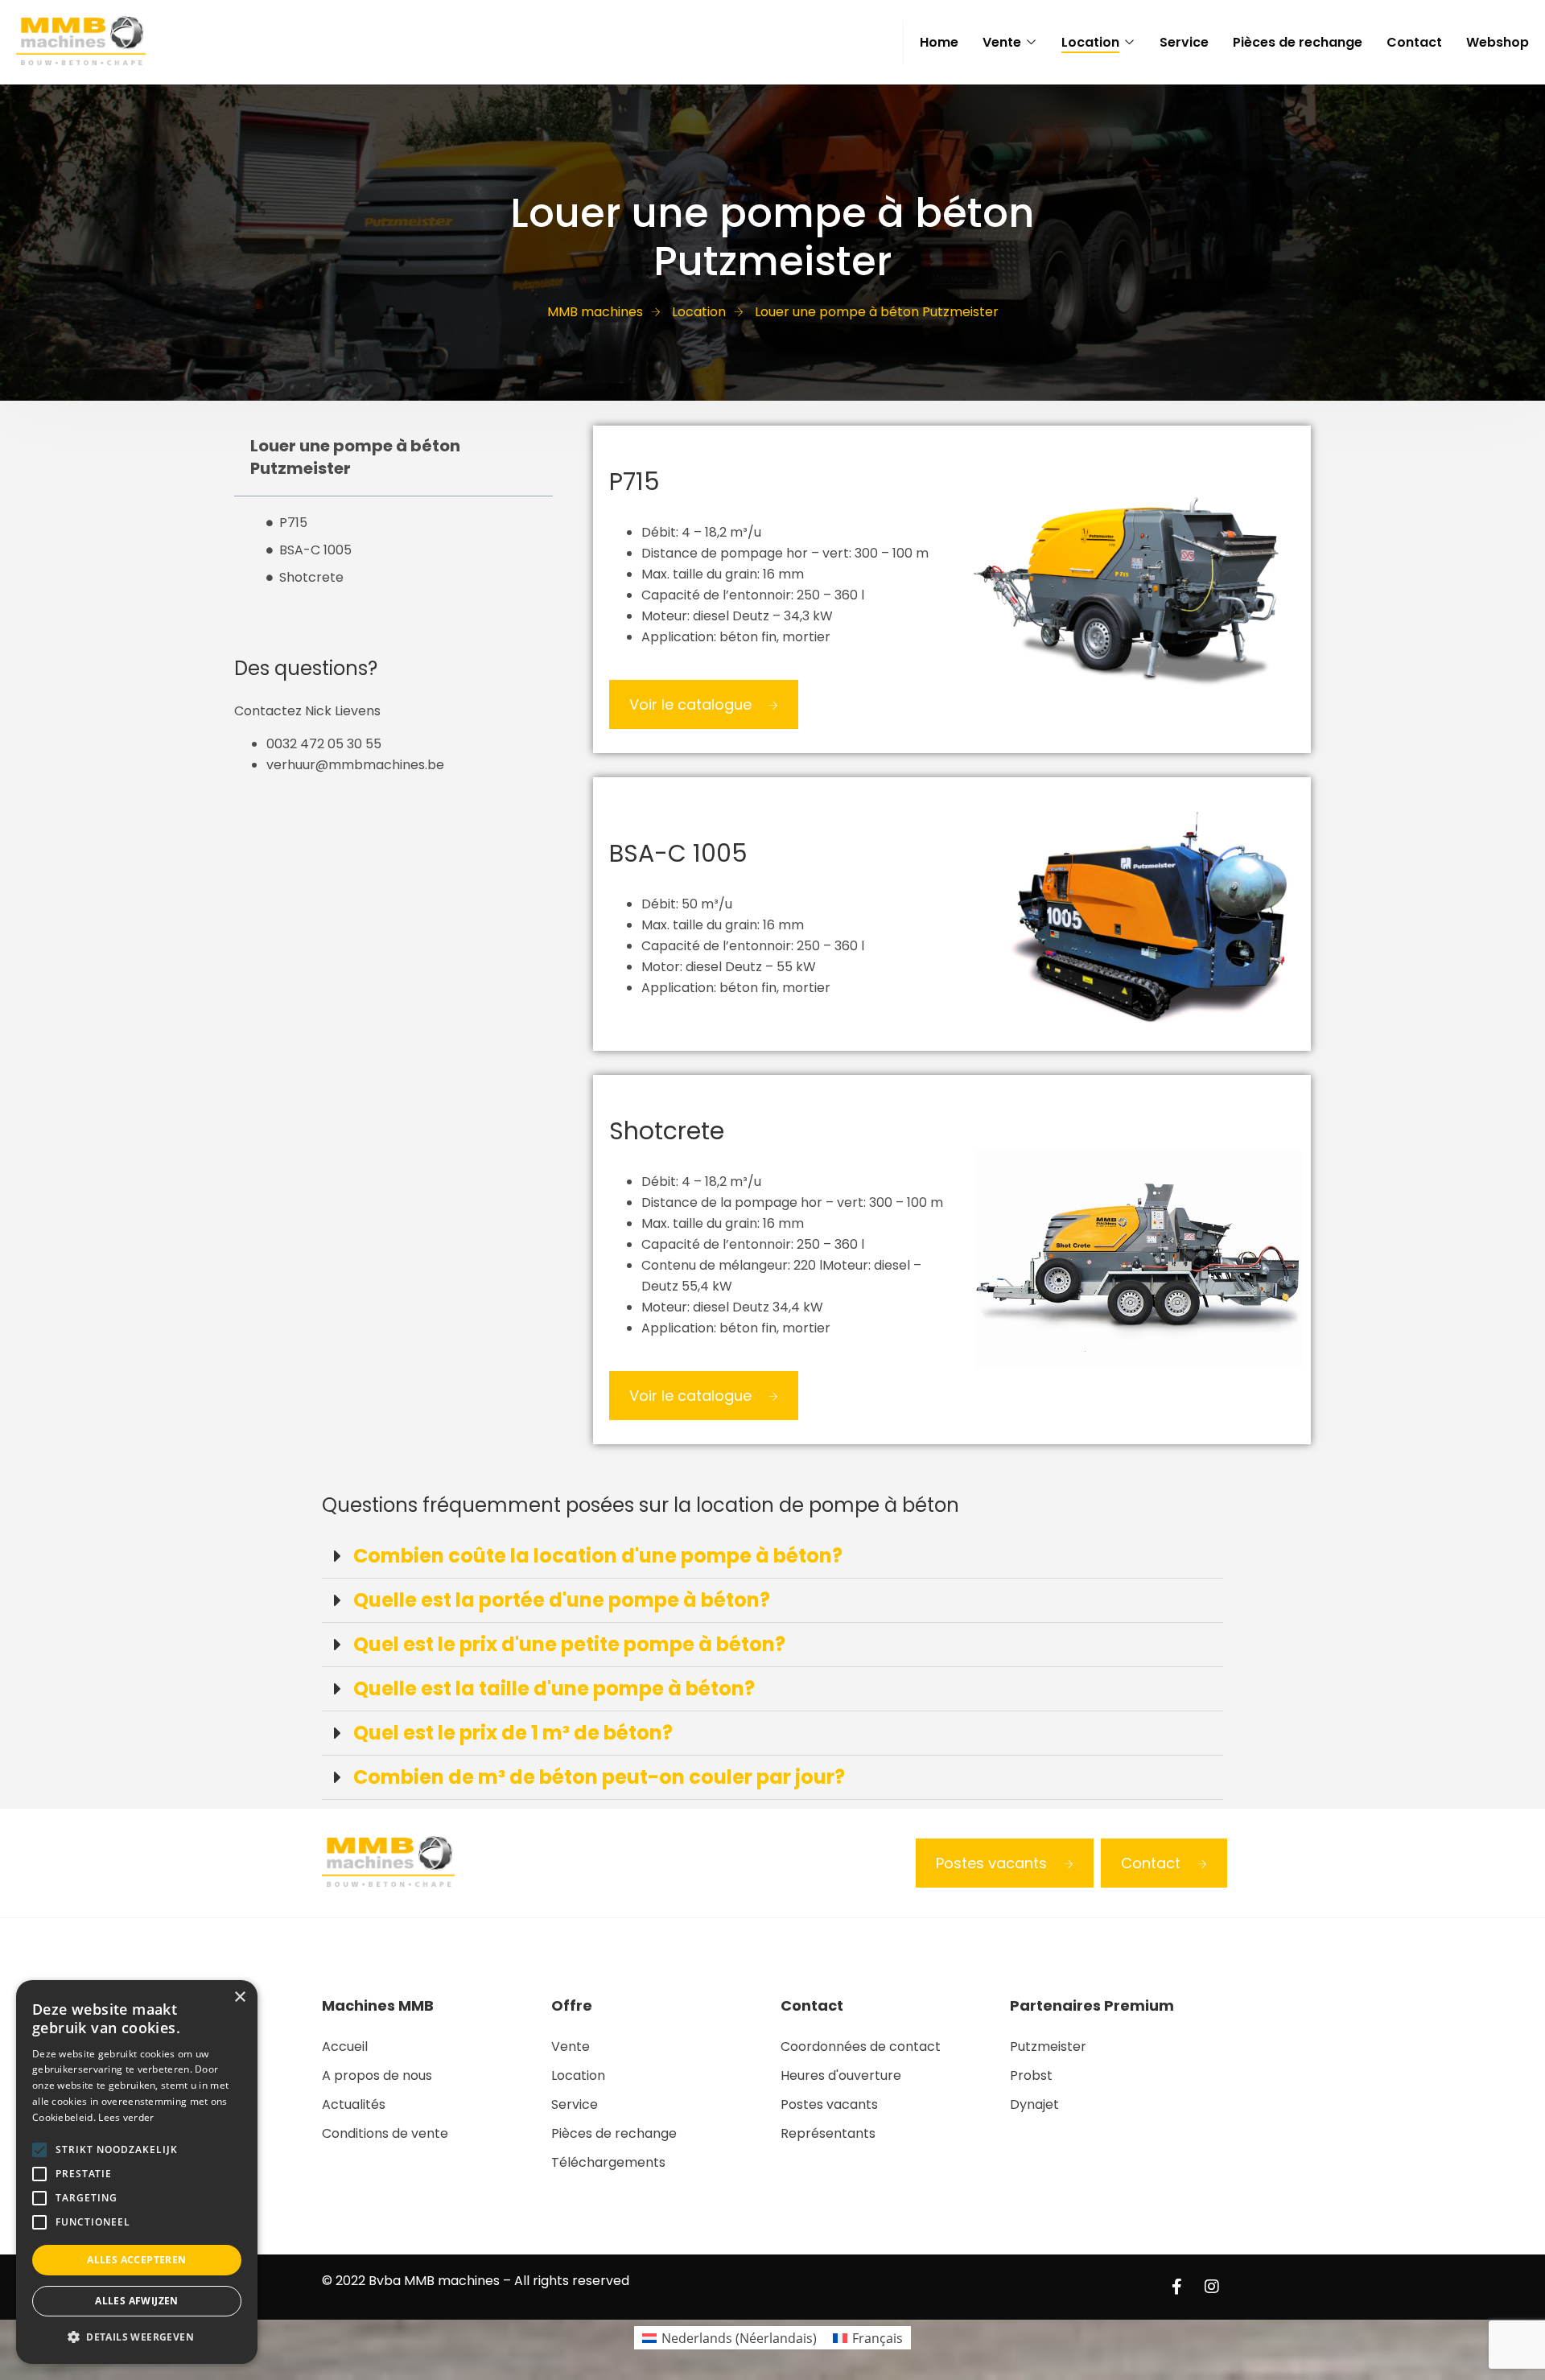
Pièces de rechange (1298, 42)
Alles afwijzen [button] (137, 2301)
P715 (293, 523)
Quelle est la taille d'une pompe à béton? (554, 1688)
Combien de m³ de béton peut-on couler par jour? (599, 1777)
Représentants (828, 2133)
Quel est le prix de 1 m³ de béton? (513, 1733)
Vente (1002, 42)
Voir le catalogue (690, 704)
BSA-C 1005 (315, 550)
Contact (1414, 42)
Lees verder (126, 2117)
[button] (772, 1556)
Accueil (345, 2046)
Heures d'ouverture (841, 2075)
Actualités (354, 2104)
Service (1184, 42)
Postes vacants (991, 1863)
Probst (1031, 2075)
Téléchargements (608, 2162)
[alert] (137, 2172)
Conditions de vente (385, 2133)
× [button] (239, 1997)
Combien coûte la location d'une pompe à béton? (598, 1556)
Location (1090, 42)
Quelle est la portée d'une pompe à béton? (562, 1600)
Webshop (1498, 42)
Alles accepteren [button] (136, 2260)
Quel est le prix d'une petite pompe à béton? (569, 1644)
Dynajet (1034, 2104)
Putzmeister (1048, 2046)
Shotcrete (311, 577)
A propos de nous (377, 2075)
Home (939, 42)
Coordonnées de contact (861, 2046)
